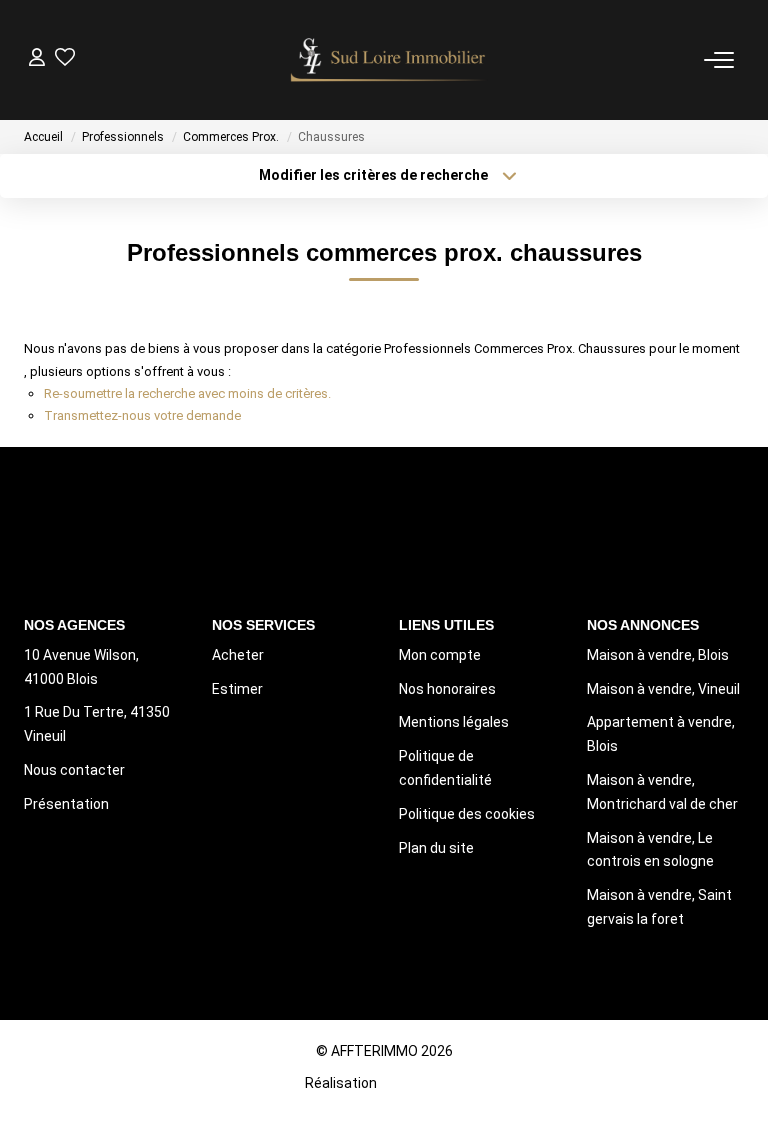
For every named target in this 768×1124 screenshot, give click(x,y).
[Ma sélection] (65, 59)
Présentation (66, 804)
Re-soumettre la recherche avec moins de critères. (187, 393)
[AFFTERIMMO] (390, 60)
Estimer (237, 689)
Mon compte (440, 655)
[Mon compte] (37, 59)
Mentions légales (454, 722)
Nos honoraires (447, 689)
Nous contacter (74, 770)
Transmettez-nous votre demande (142, 415)
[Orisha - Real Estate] (421, 1082)
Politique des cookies (467, 814)
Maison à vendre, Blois (658, 655)
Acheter (238, 655)
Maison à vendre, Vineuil (663, 689)
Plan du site (436, 848)
